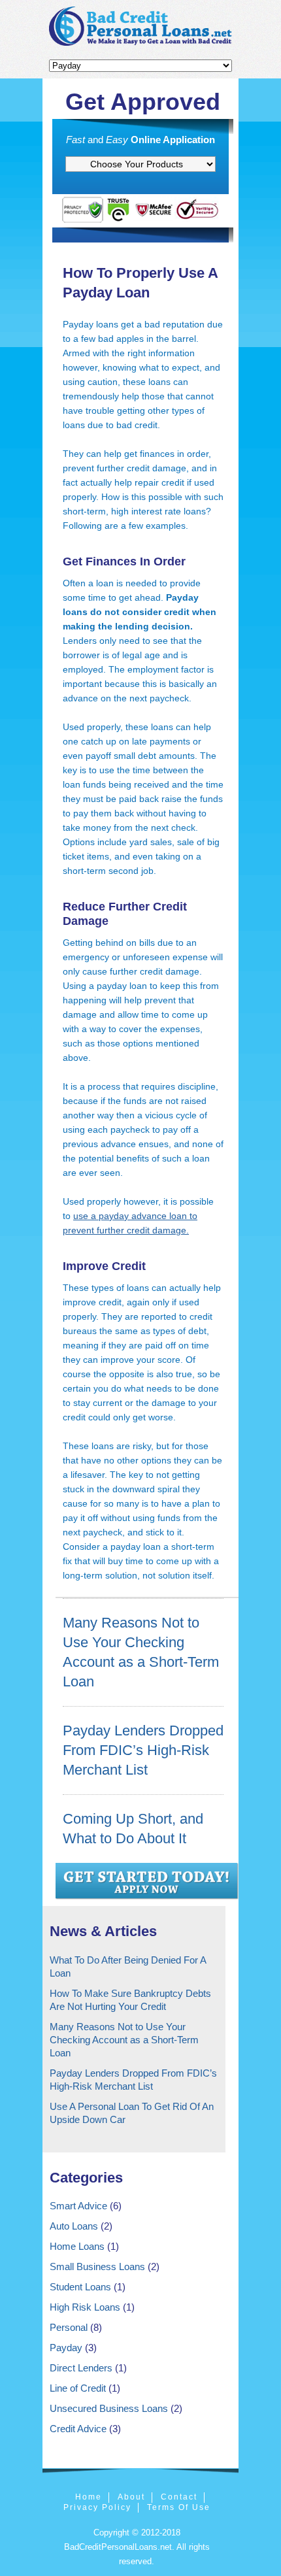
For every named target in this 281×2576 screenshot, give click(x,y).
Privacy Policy (97, 2507)
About (131, 2497)
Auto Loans (74, 2226)
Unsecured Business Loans (109, 2408)
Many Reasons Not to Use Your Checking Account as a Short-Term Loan (124, 2040)
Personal (69, 2327)
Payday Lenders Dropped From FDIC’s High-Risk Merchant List (143, 1750)
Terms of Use (179, 2507)
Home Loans (77, 2246)
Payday (66, 2348)
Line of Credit (78, 2388)
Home (89, 2497)
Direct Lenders (81, 2368)
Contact (179, 2497)
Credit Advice (78, 2429)
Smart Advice (78, 2206)
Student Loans (80, 2287)
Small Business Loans (97, 2267)
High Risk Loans (85, 2307)
